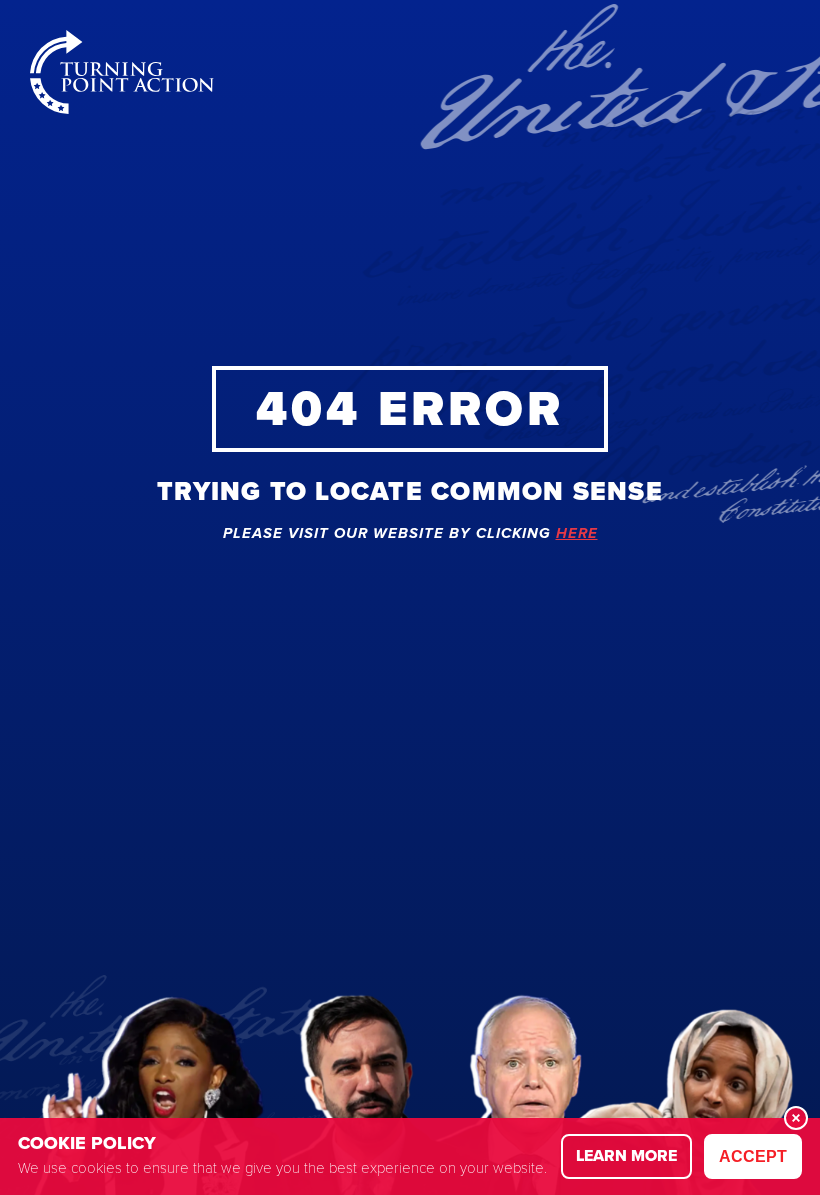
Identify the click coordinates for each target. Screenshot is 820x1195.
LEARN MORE (626, 1155)
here (577, 534)
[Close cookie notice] (796, 1118)
